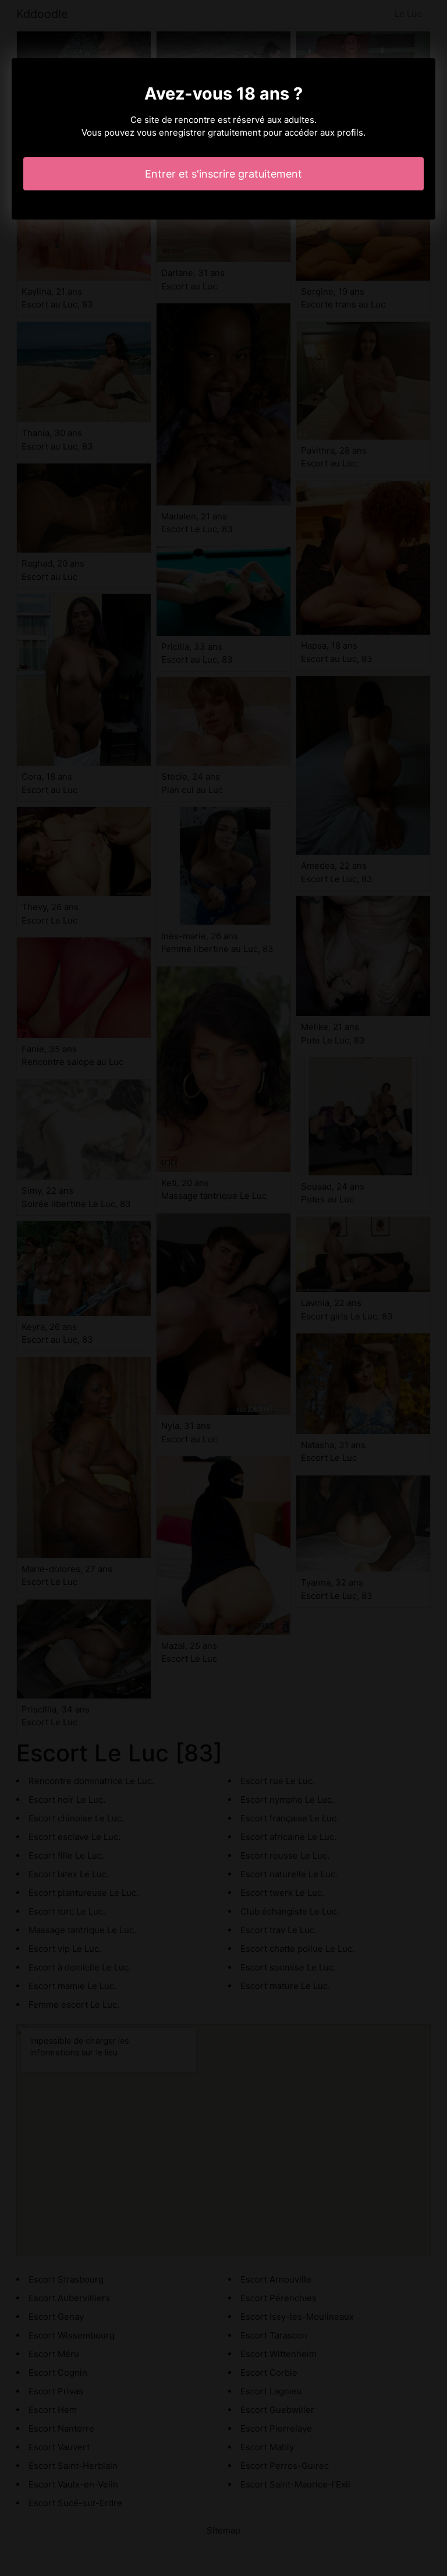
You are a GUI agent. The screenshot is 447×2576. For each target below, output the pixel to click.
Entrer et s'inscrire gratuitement (223, 174)
